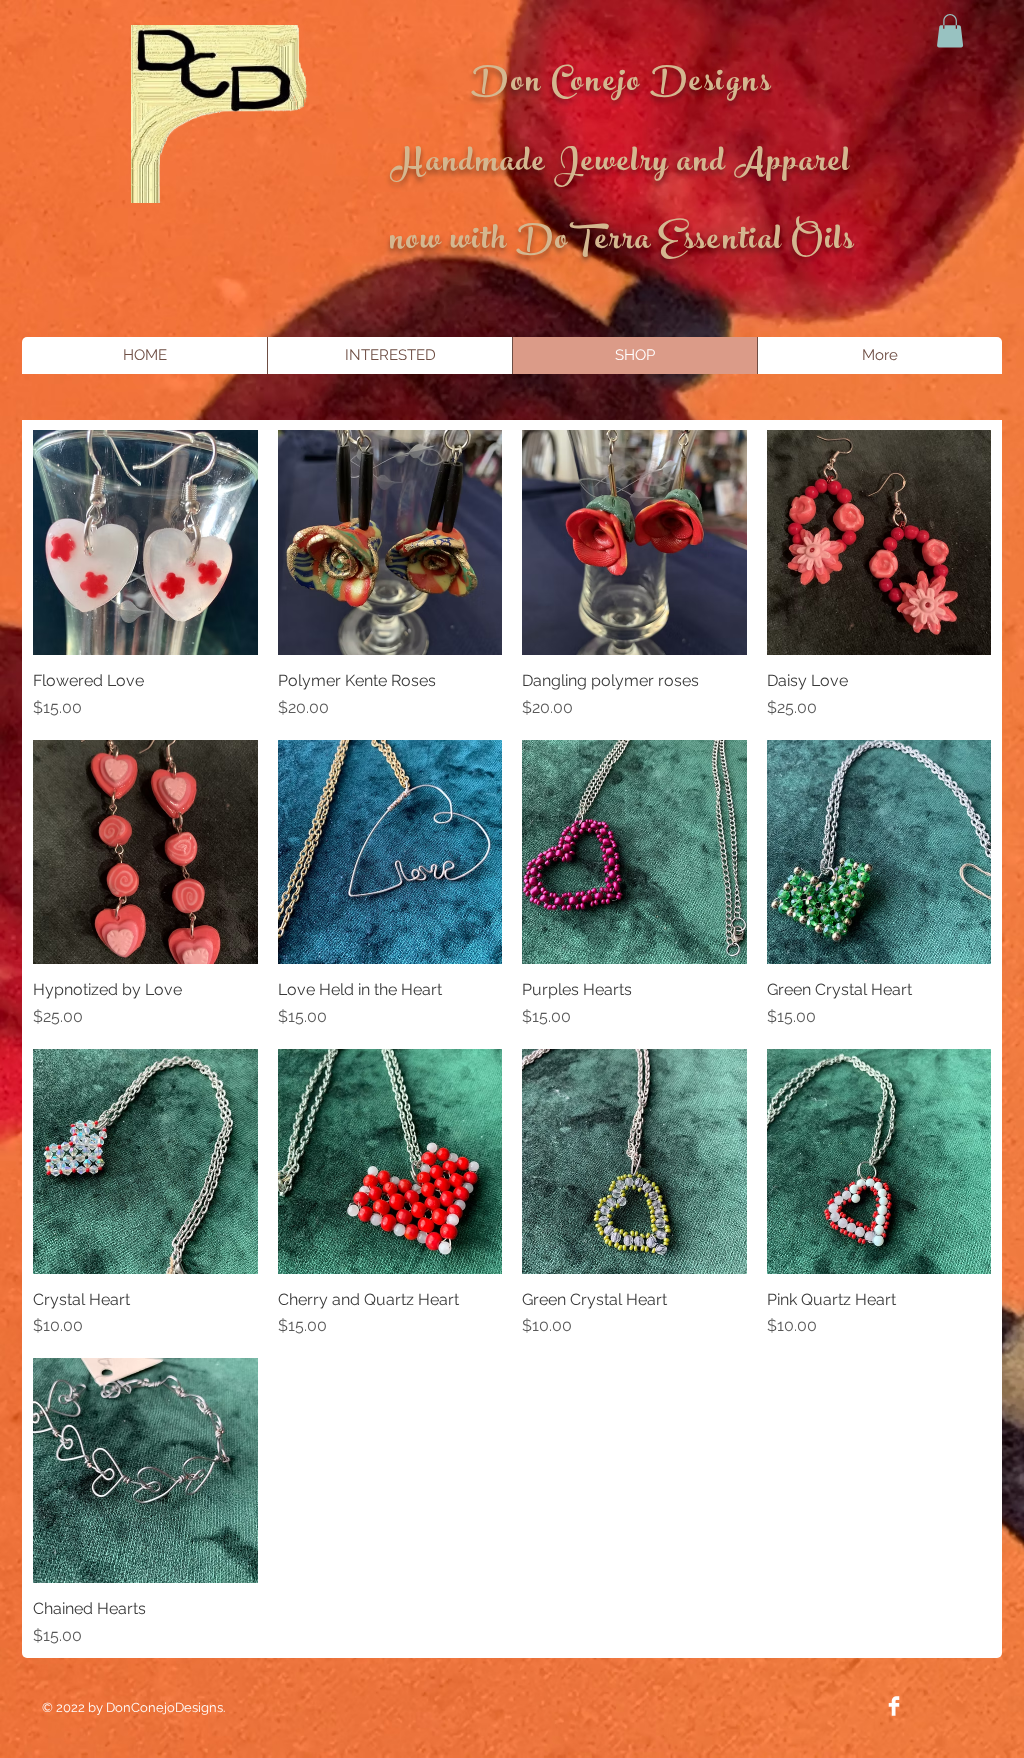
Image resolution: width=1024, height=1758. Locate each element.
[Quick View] (145, 542)
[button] (950, 30)
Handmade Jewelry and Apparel (621, 165)
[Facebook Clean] (894, 1706)
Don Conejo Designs (621, 85)
